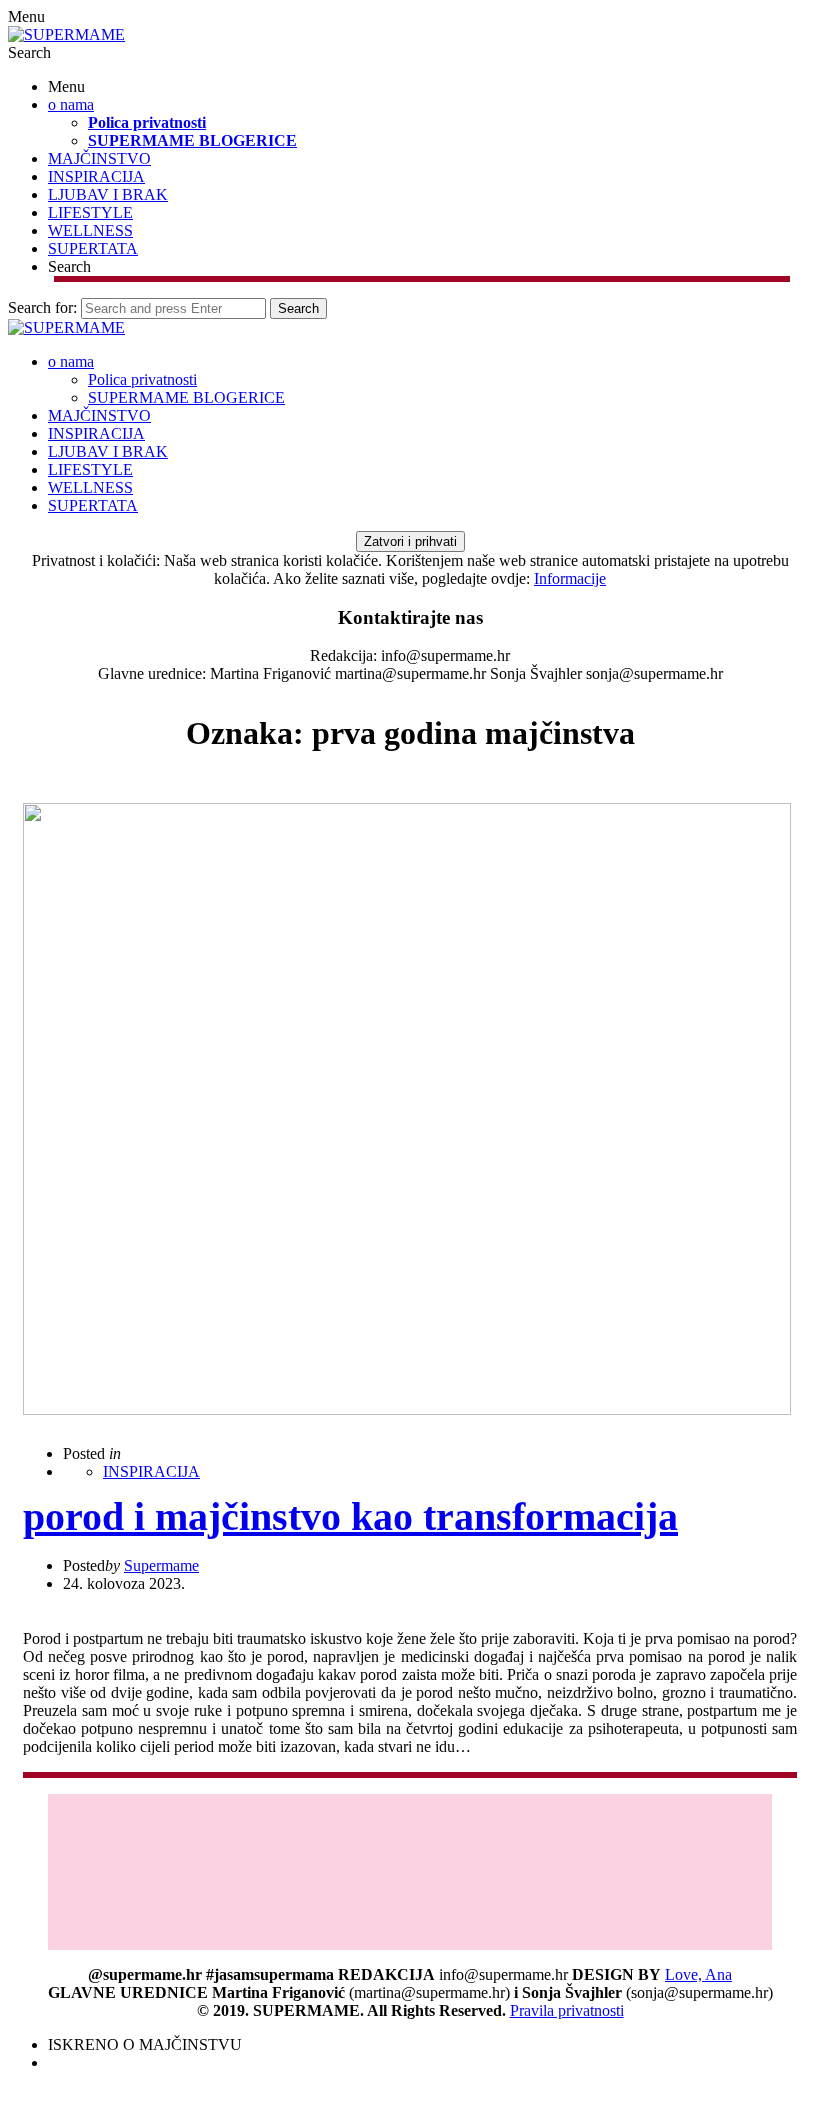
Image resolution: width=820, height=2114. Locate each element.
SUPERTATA (93, 248)
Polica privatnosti (147, 122)
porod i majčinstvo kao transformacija (350, 1516)
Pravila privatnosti (567, 2010)
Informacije (570, 578)
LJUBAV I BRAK (108, 194)
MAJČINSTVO (99, 158)
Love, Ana (698, 1974)
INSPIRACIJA (96, 176)
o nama (71, 104)
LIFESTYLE (90, 212)
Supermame (161, 1565)
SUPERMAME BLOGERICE (192, 140)
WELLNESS (90, 230)
